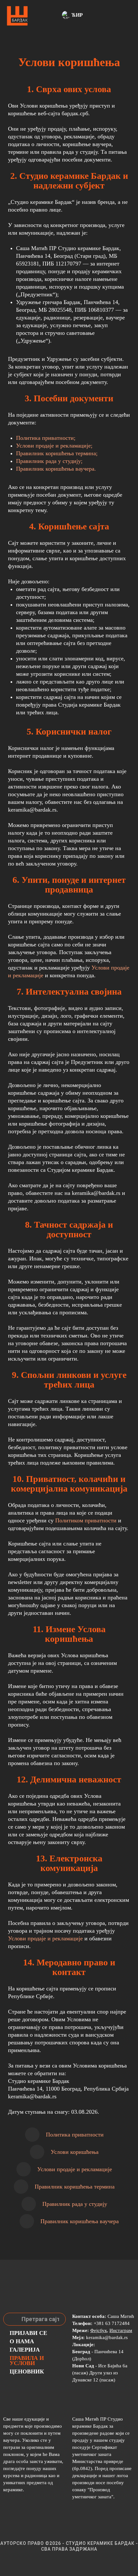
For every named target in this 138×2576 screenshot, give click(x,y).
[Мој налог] (46, 16)
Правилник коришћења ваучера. (56, 469)
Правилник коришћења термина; (57, 453)
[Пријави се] (54, 16)
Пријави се (28, 2333)
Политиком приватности (86, 1520)
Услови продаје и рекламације (45, 1938)
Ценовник (27, 2371)
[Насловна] (17, 16)
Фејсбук (99, 2330)
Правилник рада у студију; (49, 461)
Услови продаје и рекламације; (54, 446)
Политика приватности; (46, 438)
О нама (22, 2341)
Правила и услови (27, 2361)
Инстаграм (121, 2330)
